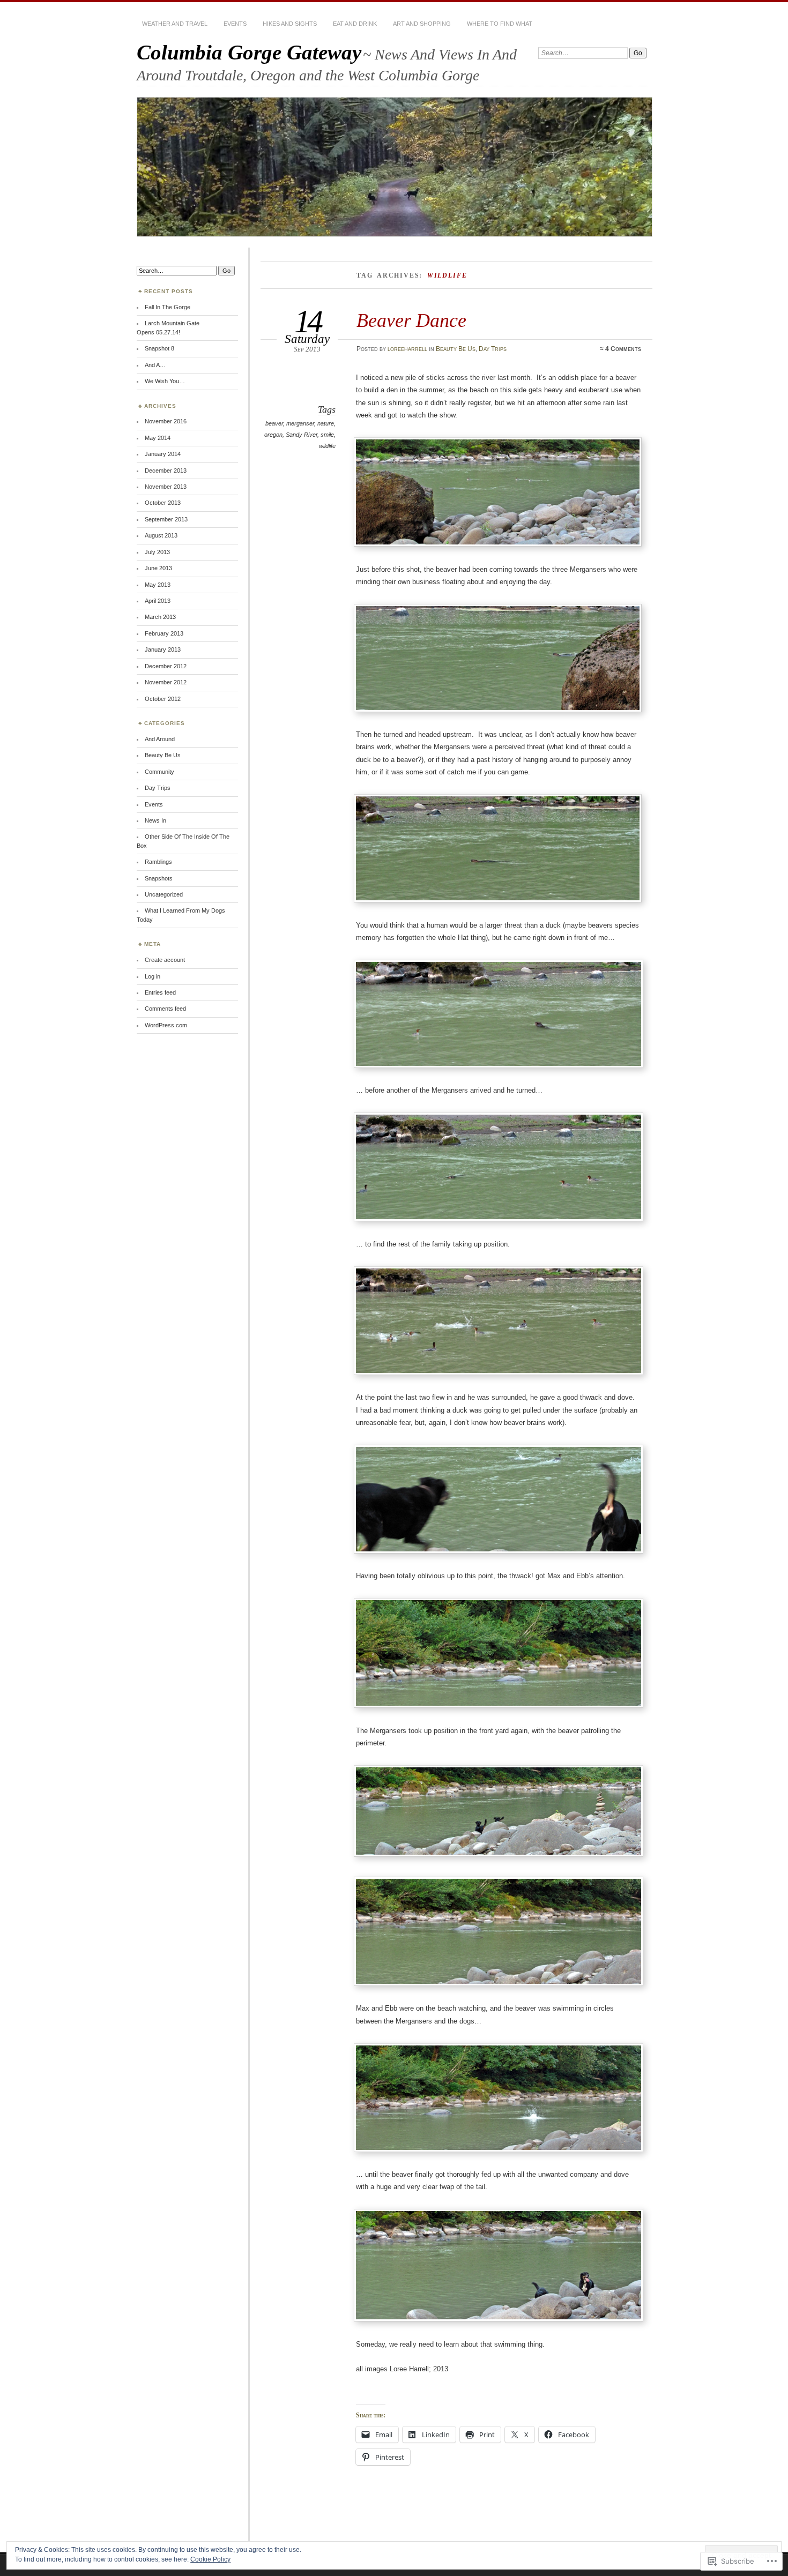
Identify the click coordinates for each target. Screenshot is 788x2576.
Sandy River (302, 435)
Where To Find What (500, 24)
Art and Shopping (422, 24)
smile (327, 435)
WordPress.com (166, 1025)
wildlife (327, 446)
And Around (160, 739)
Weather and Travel (175, 24)
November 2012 (166, 682)
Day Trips (493, 349)
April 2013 (158, 601)
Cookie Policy (210, 2559)
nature (326, 423)
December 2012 (166, 666)
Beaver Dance (411, 320)
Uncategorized (164, 894)
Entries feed (160, 992)
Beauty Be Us (456, 349)
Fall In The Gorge (168, 307)
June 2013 (158, 568)
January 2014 (163, 454)
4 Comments (623, 349)
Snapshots (159, 878)
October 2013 (163, 503)
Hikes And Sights (290, 24)
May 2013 (158, 585)
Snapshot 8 (159, 348)
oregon (273, 435)
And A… (155, 365)
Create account (165, 960)
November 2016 (166, 421)
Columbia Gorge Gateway (249, 52)
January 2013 (163, 649)
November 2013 (166, 487)
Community (159, 772)
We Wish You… (165, 381)
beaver (274, 423)
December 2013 (166, 471)
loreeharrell (407, 349)
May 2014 (158, 438)
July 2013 (157, 552)
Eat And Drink (355, 24)
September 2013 (166, 519)
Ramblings (158, 862)
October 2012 (163, 699)
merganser (300, 423)
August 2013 (161, 535)
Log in (153, 976)
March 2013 (160, 617)
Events (235, 24)
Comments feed (165, 1009)
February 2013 (164, 633)
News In (155, 820)
